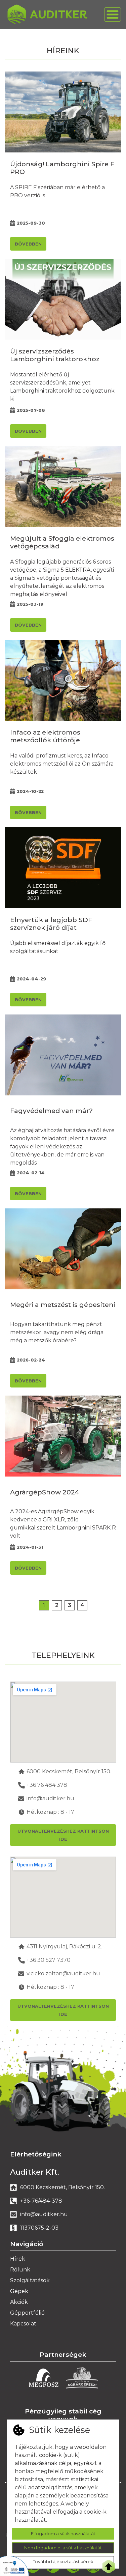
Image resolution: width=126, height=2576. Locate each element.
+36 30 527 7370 (49, 1960)
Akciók (19, 2302)
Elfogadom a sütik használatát (63, 2534)
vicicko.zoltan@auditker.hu (63, 1973)
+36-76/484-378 (41, 2201)
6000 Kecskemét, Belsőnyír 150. (69, 1771)
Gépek (19, 2291)
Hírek (18, 2259)
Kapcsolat (23, 2324)
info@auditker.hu (50, 1798)
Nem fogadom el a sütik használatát (63, 2548)
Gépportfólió (27, 2313)
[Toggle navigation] (113, 15)
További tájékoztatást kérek (63, 2562)
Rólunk (20, 2270)
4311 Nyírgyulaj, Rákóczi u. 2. (64, 1947)
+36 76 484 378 (47, 1785)
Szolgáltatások (30, 2280)
